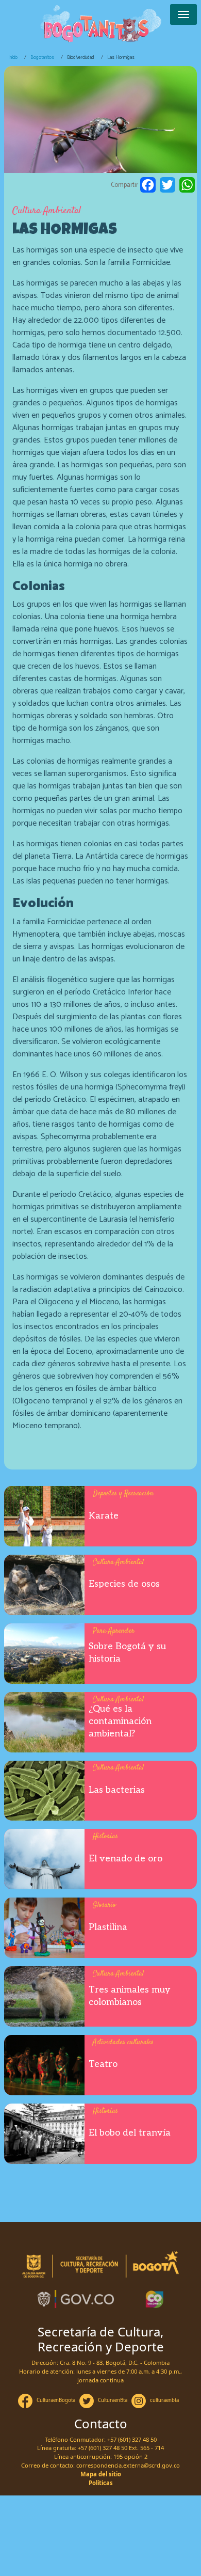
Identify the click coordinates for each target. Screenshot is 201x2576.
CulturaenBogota (56, 2400)
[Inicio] (100, 24)
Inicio (13, 57)
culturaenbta (164, 2400)
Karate (104, 1516)
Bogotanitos (42, 57)
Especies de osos (124, 1584)
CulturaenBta (113, 2400)
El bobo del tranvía (130, 2133)
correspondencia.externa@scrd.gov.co (128, 2465)
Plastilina (108, 1927)
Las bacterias (117, 1790)
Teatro (103, 2064)
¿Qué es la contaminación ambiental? (120, 1721)
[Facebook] (148, 185)
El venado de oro (125, 1859)
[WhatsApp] (187, 185)
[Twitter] (167, 185)
